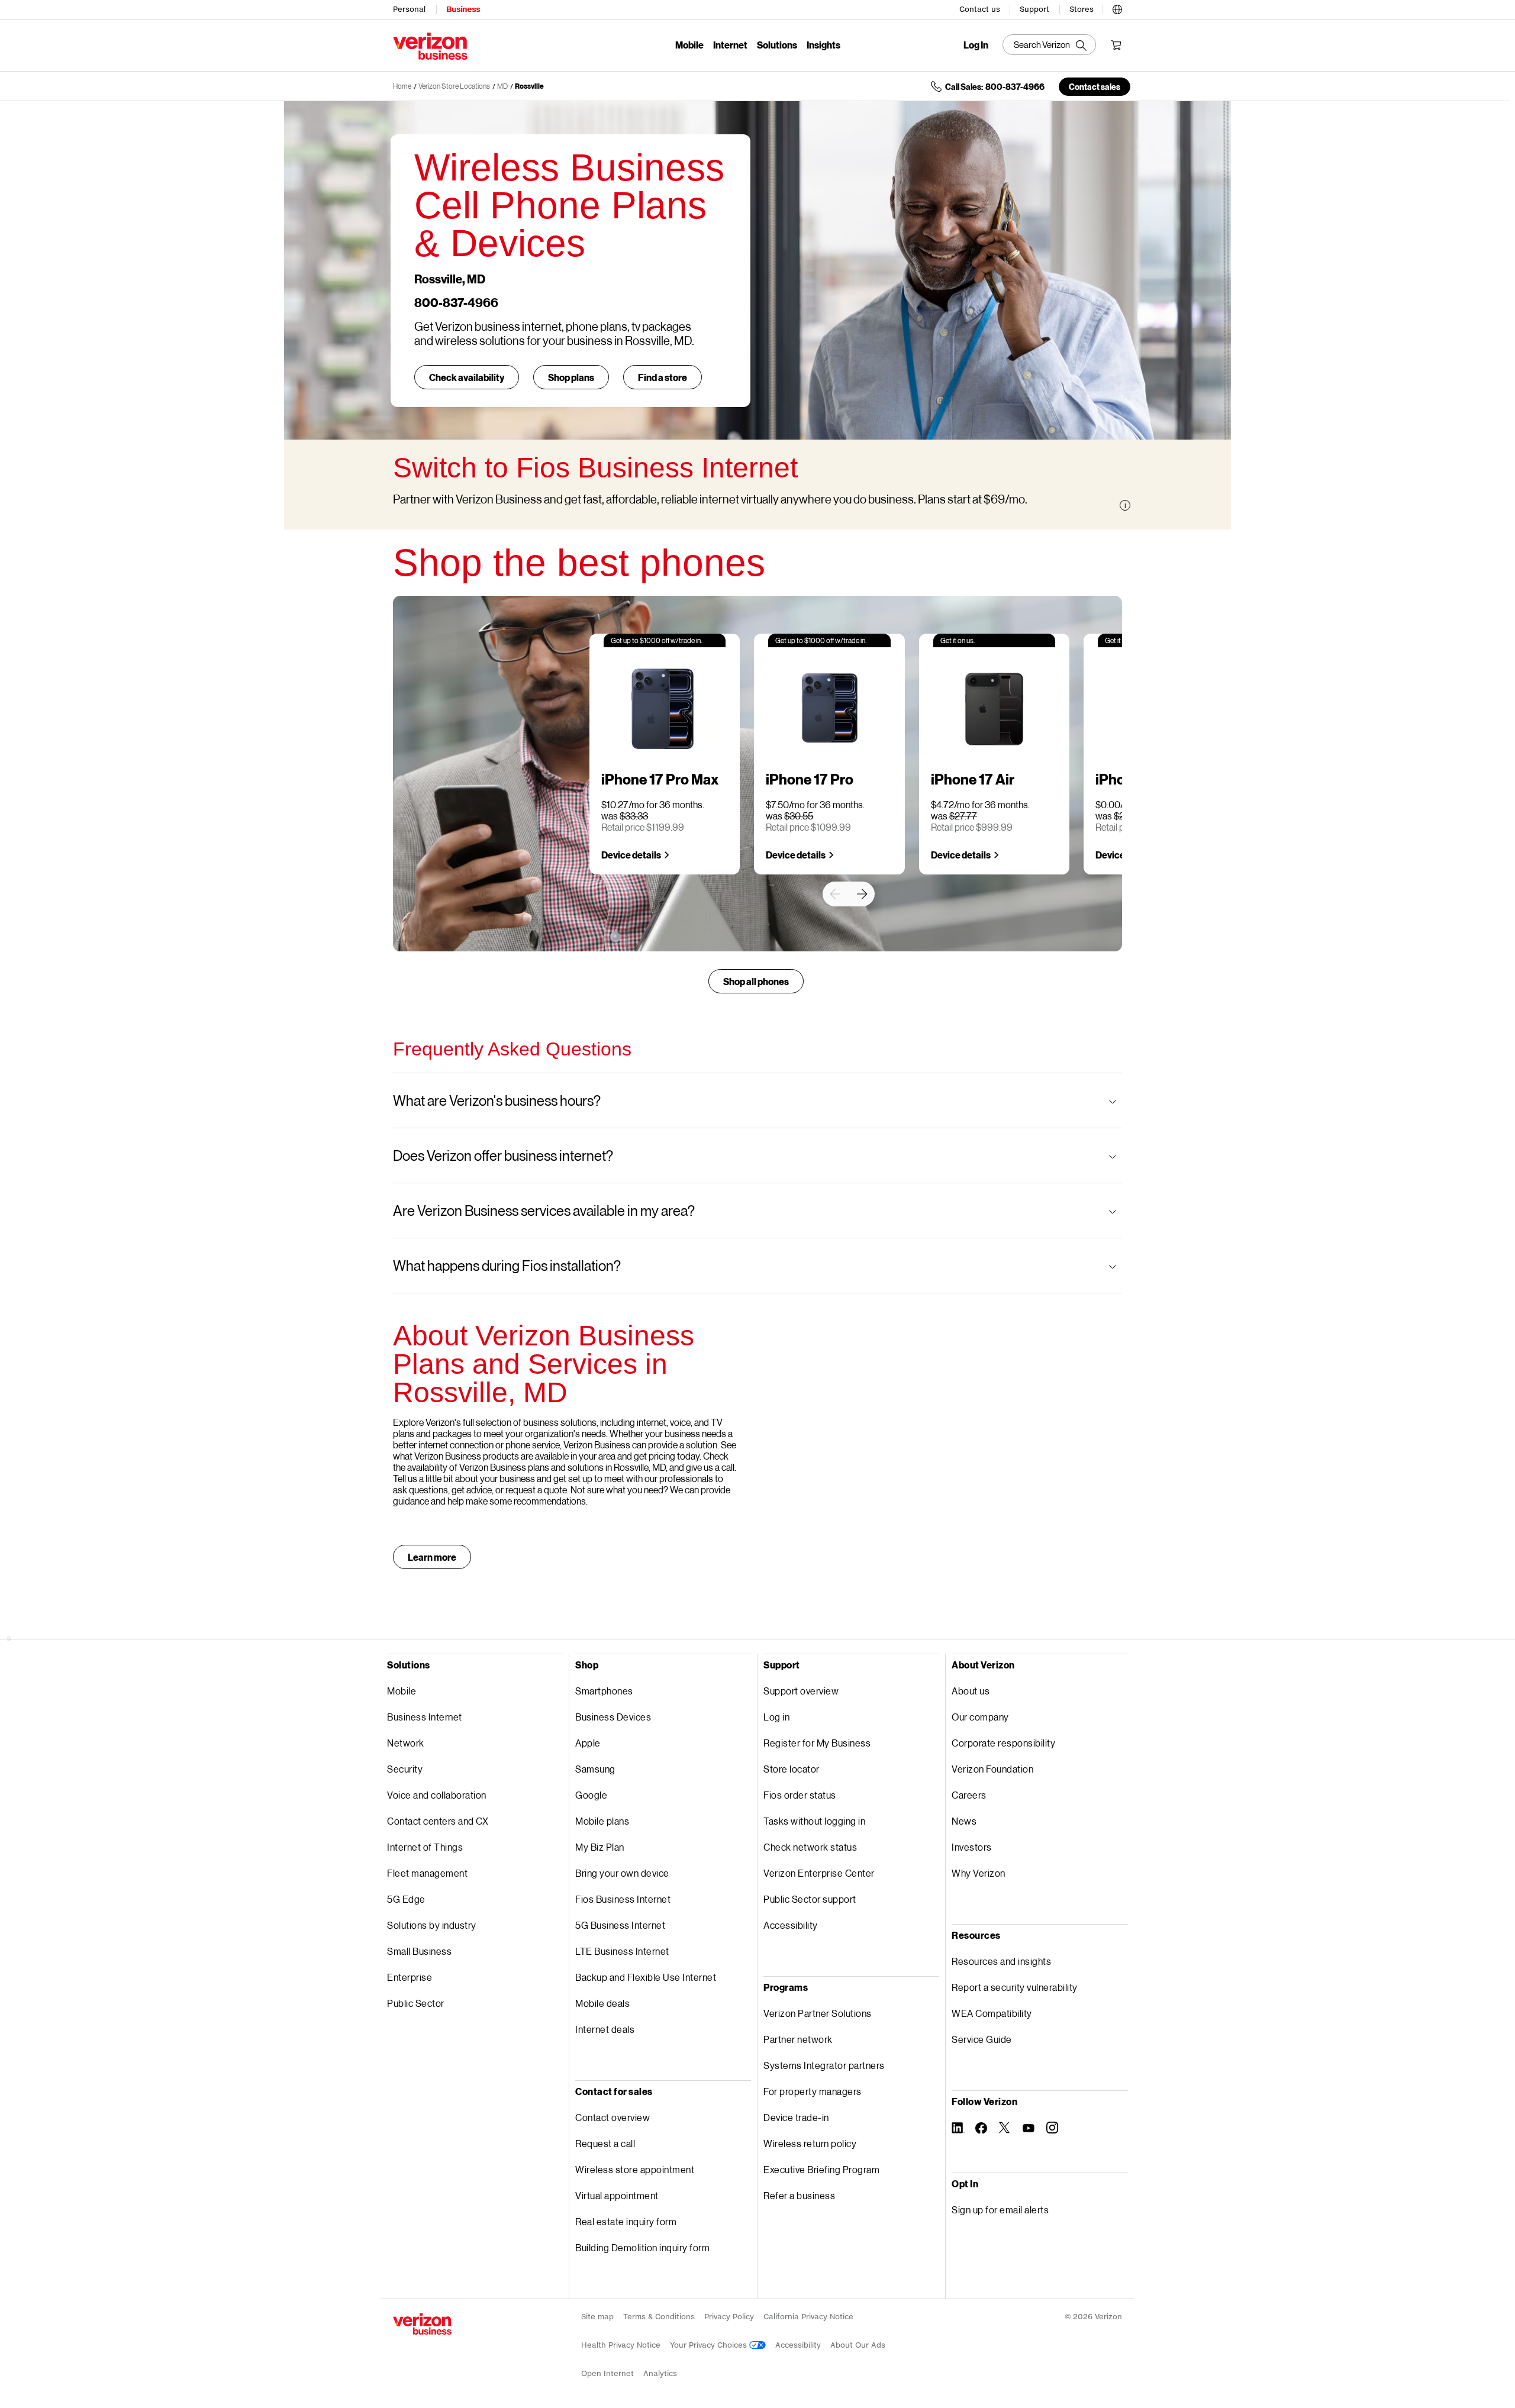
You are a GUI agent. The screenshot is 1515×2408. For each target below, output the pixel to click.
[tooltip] (1125, 505)
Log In (976, 45)
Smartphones (604, 1691)
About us (971, 1691)
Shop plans (571, 377)
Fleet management (427, 1873)
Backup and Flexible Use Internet (646, 1977)
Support (1034, 9)
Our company (980, 1717)
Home (402, 86)
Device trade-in (796, 2117)
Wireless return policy (810, 2143)
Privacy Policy (729, 2317)
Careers (969, 1795)
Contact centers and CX (438, 1821)
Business (463, 9)
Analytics (660, 2373)
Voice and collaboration (437, 1795)
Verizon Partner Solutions (818, 2013)
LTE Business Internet (622, 1951)
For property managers (813, 2091)
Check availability (467, 377)
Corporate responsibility (1003, 1743)
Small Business (419, 1951)
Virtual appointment (617, 2195)
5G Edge (406, 1899)
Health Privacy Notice (621, 2345)
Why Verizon (979, 1873)
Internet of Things (425, 1847)
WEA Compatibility (992, 2013)
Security (405, 1769)
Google (591, 1795)
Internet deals (605, 2029)
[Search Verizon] (1049, 45)
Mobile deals (602, 2003)
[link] (835, 894)
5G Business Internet (620, 1925)
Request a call (605, 2143)
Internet (730, 45)
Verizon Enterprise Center (819, 1873)
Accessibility (791, 1925)
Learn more (432, 1557)
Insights (823, 45)
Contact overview (613, 2117)
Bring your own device (622, 1873)
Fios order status (800, 1795)
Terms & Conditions (659, 2317)
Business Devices (613, 1717)
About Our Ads (858, 2345)
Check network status (810, 1847)
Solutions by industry (432, 1925)
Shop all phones (756, 981)
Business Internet (425, 1717)
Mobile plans (602, 1821)
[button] (1117, 8)
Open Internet (607, 2373)
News (964, 1821)
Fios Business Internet (623, 1899)
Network (406, 1743)
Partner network (798, 2039)
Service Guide (982, 2039)
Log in (776, 1717)
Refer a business (799, 2195)
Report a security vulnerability (1015, 1987)
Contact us (980, 9)
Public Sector (416, 2003)
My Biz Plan (600, 1847)
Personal (409, 9)
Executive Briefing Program (821, 2169)
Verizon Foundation (992, 1769)
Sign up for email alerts (1000, 2210)
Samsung (595, 1769)
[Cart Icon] (1116, 45)
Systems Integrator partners (824, 2065)
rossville (529, 86)
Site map (597, 2317)
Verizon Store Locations (454, 86)
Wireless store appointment (635, 2169)
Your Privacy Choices (710, 2345)
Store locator (792, 1769)
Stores (1082, 9)
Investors (972, 1847)
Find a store (663, 377)
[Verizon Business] (430, 46)
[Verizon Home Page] (422, 2324)
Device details (631, 855)
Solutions (777, 45)
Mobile (689, 45)
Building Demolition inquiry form (642, 2247)
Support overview (801, 1691)
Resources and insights (1001, 1961)
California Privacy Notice (808, 2317)
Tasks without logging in (814, 1821)
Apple (588, 1743)
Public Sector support (810, 1899)
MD (502, 86)
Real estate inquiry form (626, 2221)
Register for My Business (817, 1743)
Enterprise (410, 1977)
